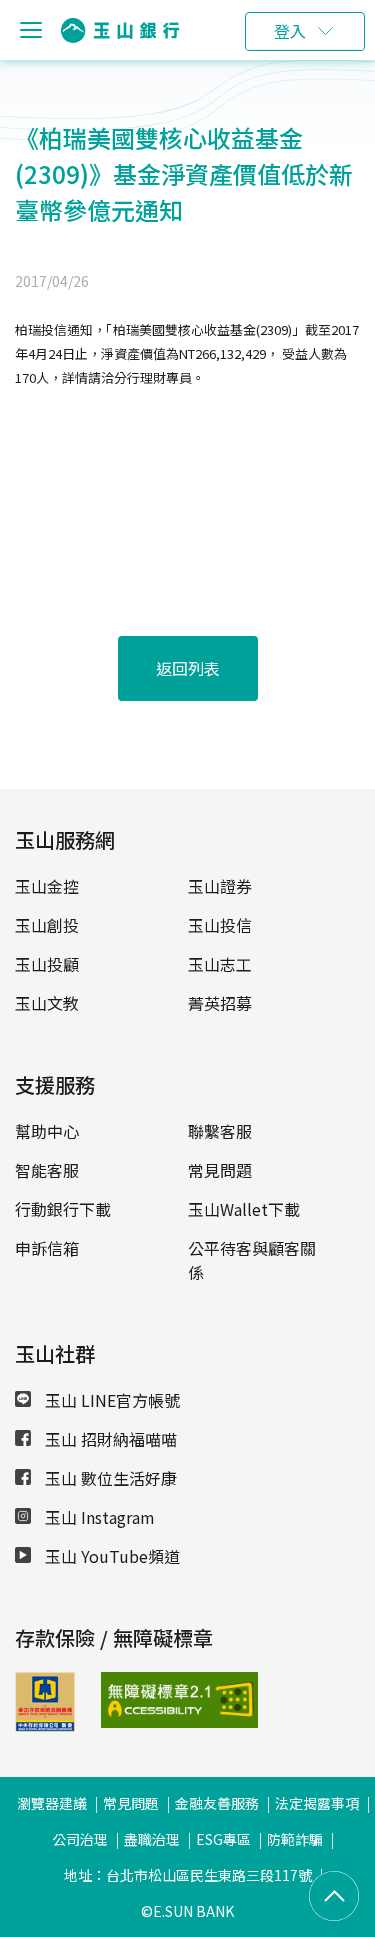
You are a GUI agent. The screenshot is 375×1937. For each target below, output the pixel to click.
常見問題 (220, 1170)
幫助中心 (47, 1131)
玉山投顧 (47, 964)
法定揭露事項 (317, 1803)
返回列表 (188, 668)
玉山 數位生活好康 (109, 1478)
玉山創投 (47, 925)
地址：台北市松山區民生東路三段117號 (188, 1875)
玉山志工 (220, 964)
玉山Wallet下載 (244, 1209)
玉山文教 (47, 1003)
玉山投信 (220, 925)
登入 (290, 31)
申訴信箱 (47, 1248)
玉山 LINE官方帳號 (110, 1400)
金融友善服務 (217, 1803)
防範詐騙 (295, 1839)
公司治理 (80, 1839)
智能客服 (47, 1170)
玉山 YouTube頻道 (110, 1556)
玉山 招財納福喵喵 (109, 1439)
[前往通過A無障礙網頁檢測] (129, 1700)
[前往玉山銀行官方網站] (120, 30)
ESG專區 (223, 1839)
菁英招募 (220, 1003)
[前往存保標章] (45, 1725)
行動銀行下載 (63, 1209)
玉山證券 (220, 886)
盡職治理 (152, 1839)
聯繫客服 (220, 1131)
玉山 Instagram (98, 1517)
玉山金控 (47, 886)
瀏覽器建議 (52, 1803)
